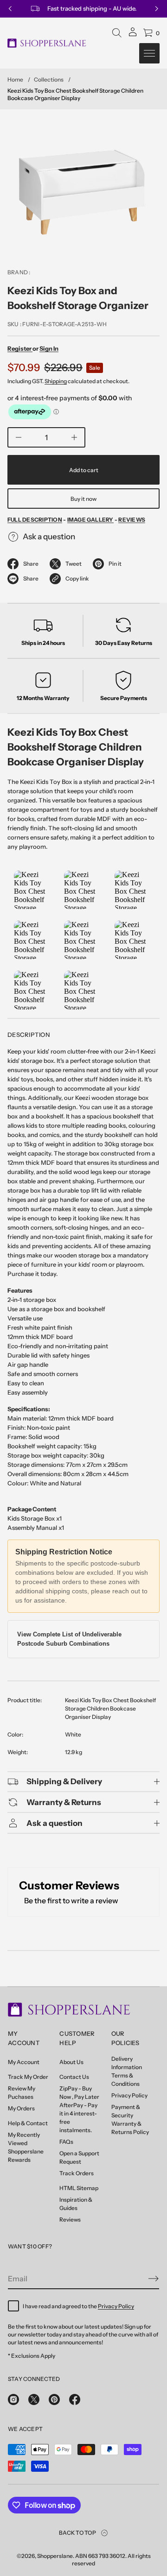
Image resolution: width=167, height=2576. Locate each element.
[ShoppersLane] (47, 43)
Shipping (56, 381)
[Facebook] (75, 2399)
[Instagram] (13, 2399)
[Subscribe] (154, 2279)
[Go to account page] (133, 35)
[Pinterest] (54, 2399)
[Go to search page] (117, 33)
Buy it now (83, 499)
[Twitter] (34, 2399)
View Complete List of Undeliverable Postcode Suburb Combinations (69, 1639)
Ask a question (49, 537)
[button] (117, 33)
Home (15, 79)
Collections (49, 79)
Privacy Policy (116, 2306)
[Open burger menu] (149, 53)
